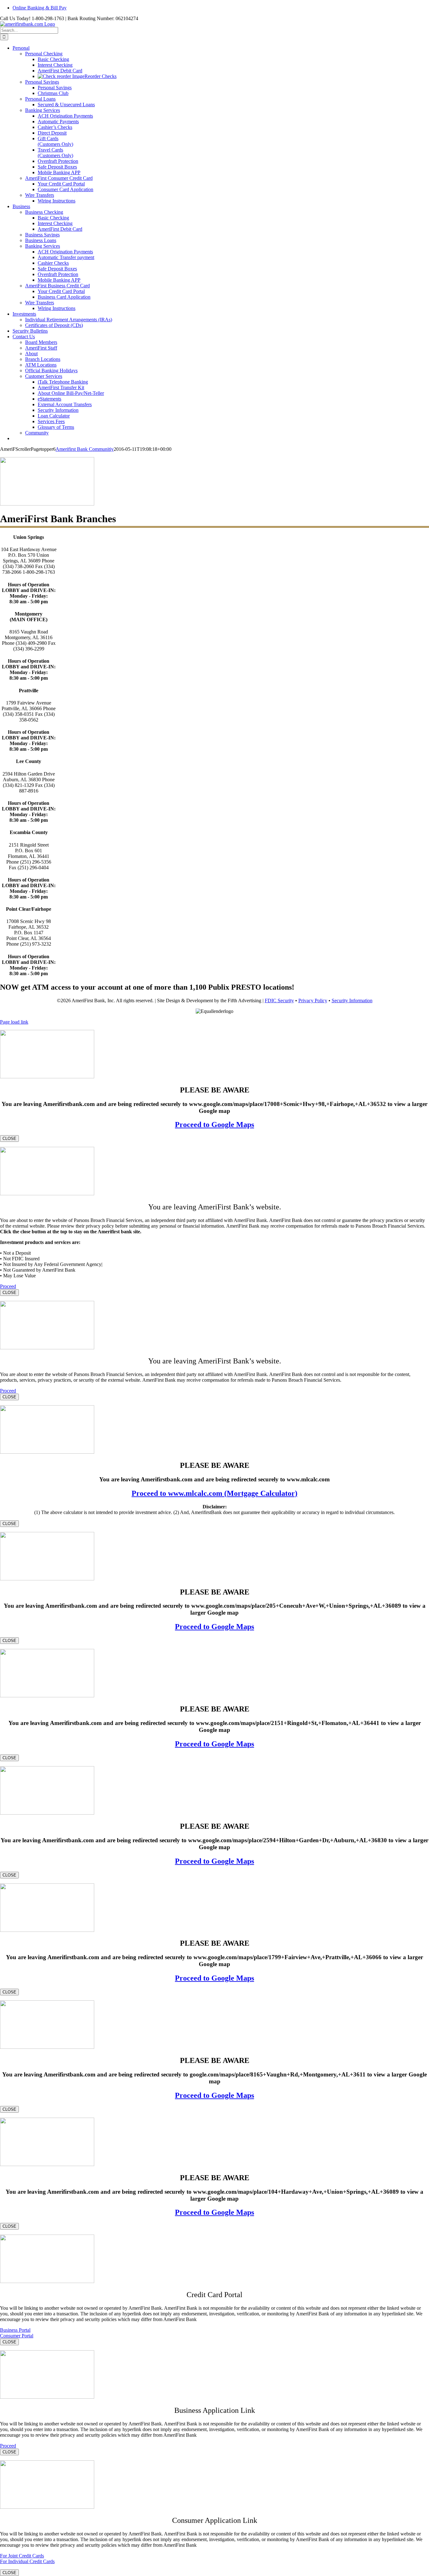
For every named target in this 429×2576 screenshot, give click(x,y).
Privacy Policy (313, 1001)
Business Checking (44, 212)
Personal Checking (44, 54)
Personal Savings (42, 82)
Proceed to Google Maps (215, 1125)
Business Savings (42, 235)
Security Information (352, 1001)
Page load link (14, 1022)
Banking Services (43, 110)
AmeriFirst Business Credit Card (57, 286)
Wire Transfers (40, 195)
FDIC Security (279, 1001)
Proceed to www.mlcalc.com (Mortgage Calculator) (215, 1493)
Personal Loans (40, 99)
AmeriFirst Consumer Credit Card (59, 178)
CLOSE (9, 1139)
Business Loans (41, 240)
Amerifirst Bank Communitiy (85, 449)
